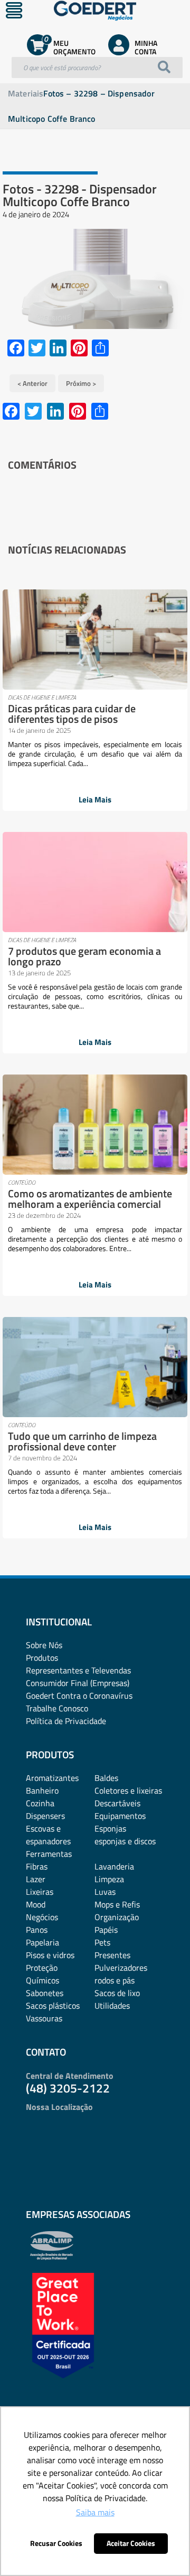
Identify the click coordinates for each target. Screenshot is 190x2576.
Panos (37, 1930)
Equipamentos (120, 1816)
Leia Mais (95, 800)
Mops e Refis (117, 1904)
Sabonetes (45, 1993)
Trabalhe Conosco (57, 1708)
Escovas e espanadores (48, 1835)
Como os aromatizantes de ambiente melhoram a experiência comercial (90, 1199)
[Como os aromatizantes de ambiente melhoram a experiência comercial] (95, 1125)
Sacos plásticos (53, 2006)
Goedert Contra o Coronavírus (79, 1696)
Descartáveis (117, 1803)
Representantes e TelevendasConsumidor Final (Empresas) (78, 1677)
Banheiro (42, 1790)
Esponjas (110, 1828)
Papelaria (42, 1942)
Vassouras (44, 2018)
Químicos (42, 1980)
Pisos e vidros (50, 1955)
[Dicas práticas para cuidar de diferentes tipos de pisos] (95, 640)
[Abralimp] (52, 2257)
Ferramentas (49, 1854)
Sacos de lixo (117, 1993)
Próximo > (81, 383)
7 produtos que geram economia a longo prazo (84, 956)
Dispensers (45, 1816)
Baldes (106, 1778)
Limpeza (109, 1879)
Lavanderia (114, 1866)
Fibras (37, 1866)
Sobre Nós (44, 1645)
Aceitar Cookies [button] (131, 2543)
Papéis (106, 1930)
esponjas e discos (125, 1841)
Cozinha (40, 1803)
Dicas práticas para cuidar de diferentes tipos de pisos (72, 714)
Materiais (26, 93)
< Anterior (32, 383)
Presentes (112, 1955)
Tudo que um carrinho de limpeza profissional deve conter (82, 1441)
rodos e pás (115, 1980)
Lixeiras (40, 1892)
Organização (117, 1917)
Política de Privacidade (66, 1721)
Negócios (42, 1917)
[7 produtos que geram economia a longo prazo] (95, 882)
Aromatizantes (52, 1778)
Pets (102, 1942)
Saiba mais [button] (95, 2512)
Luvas (105, 1892)
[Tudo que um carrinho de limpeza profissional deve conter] (95, 1367)
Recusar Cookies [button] (56, 2543)
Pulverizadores (121, 1968)
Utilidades (112, 2006)
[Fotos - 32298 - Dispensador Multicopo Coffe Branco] (95, 279)
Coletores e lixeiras (128, 1790)
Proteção (42, 1968)
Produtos (42, 1658)
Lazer (36, 1879)
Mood (36, 1904)
